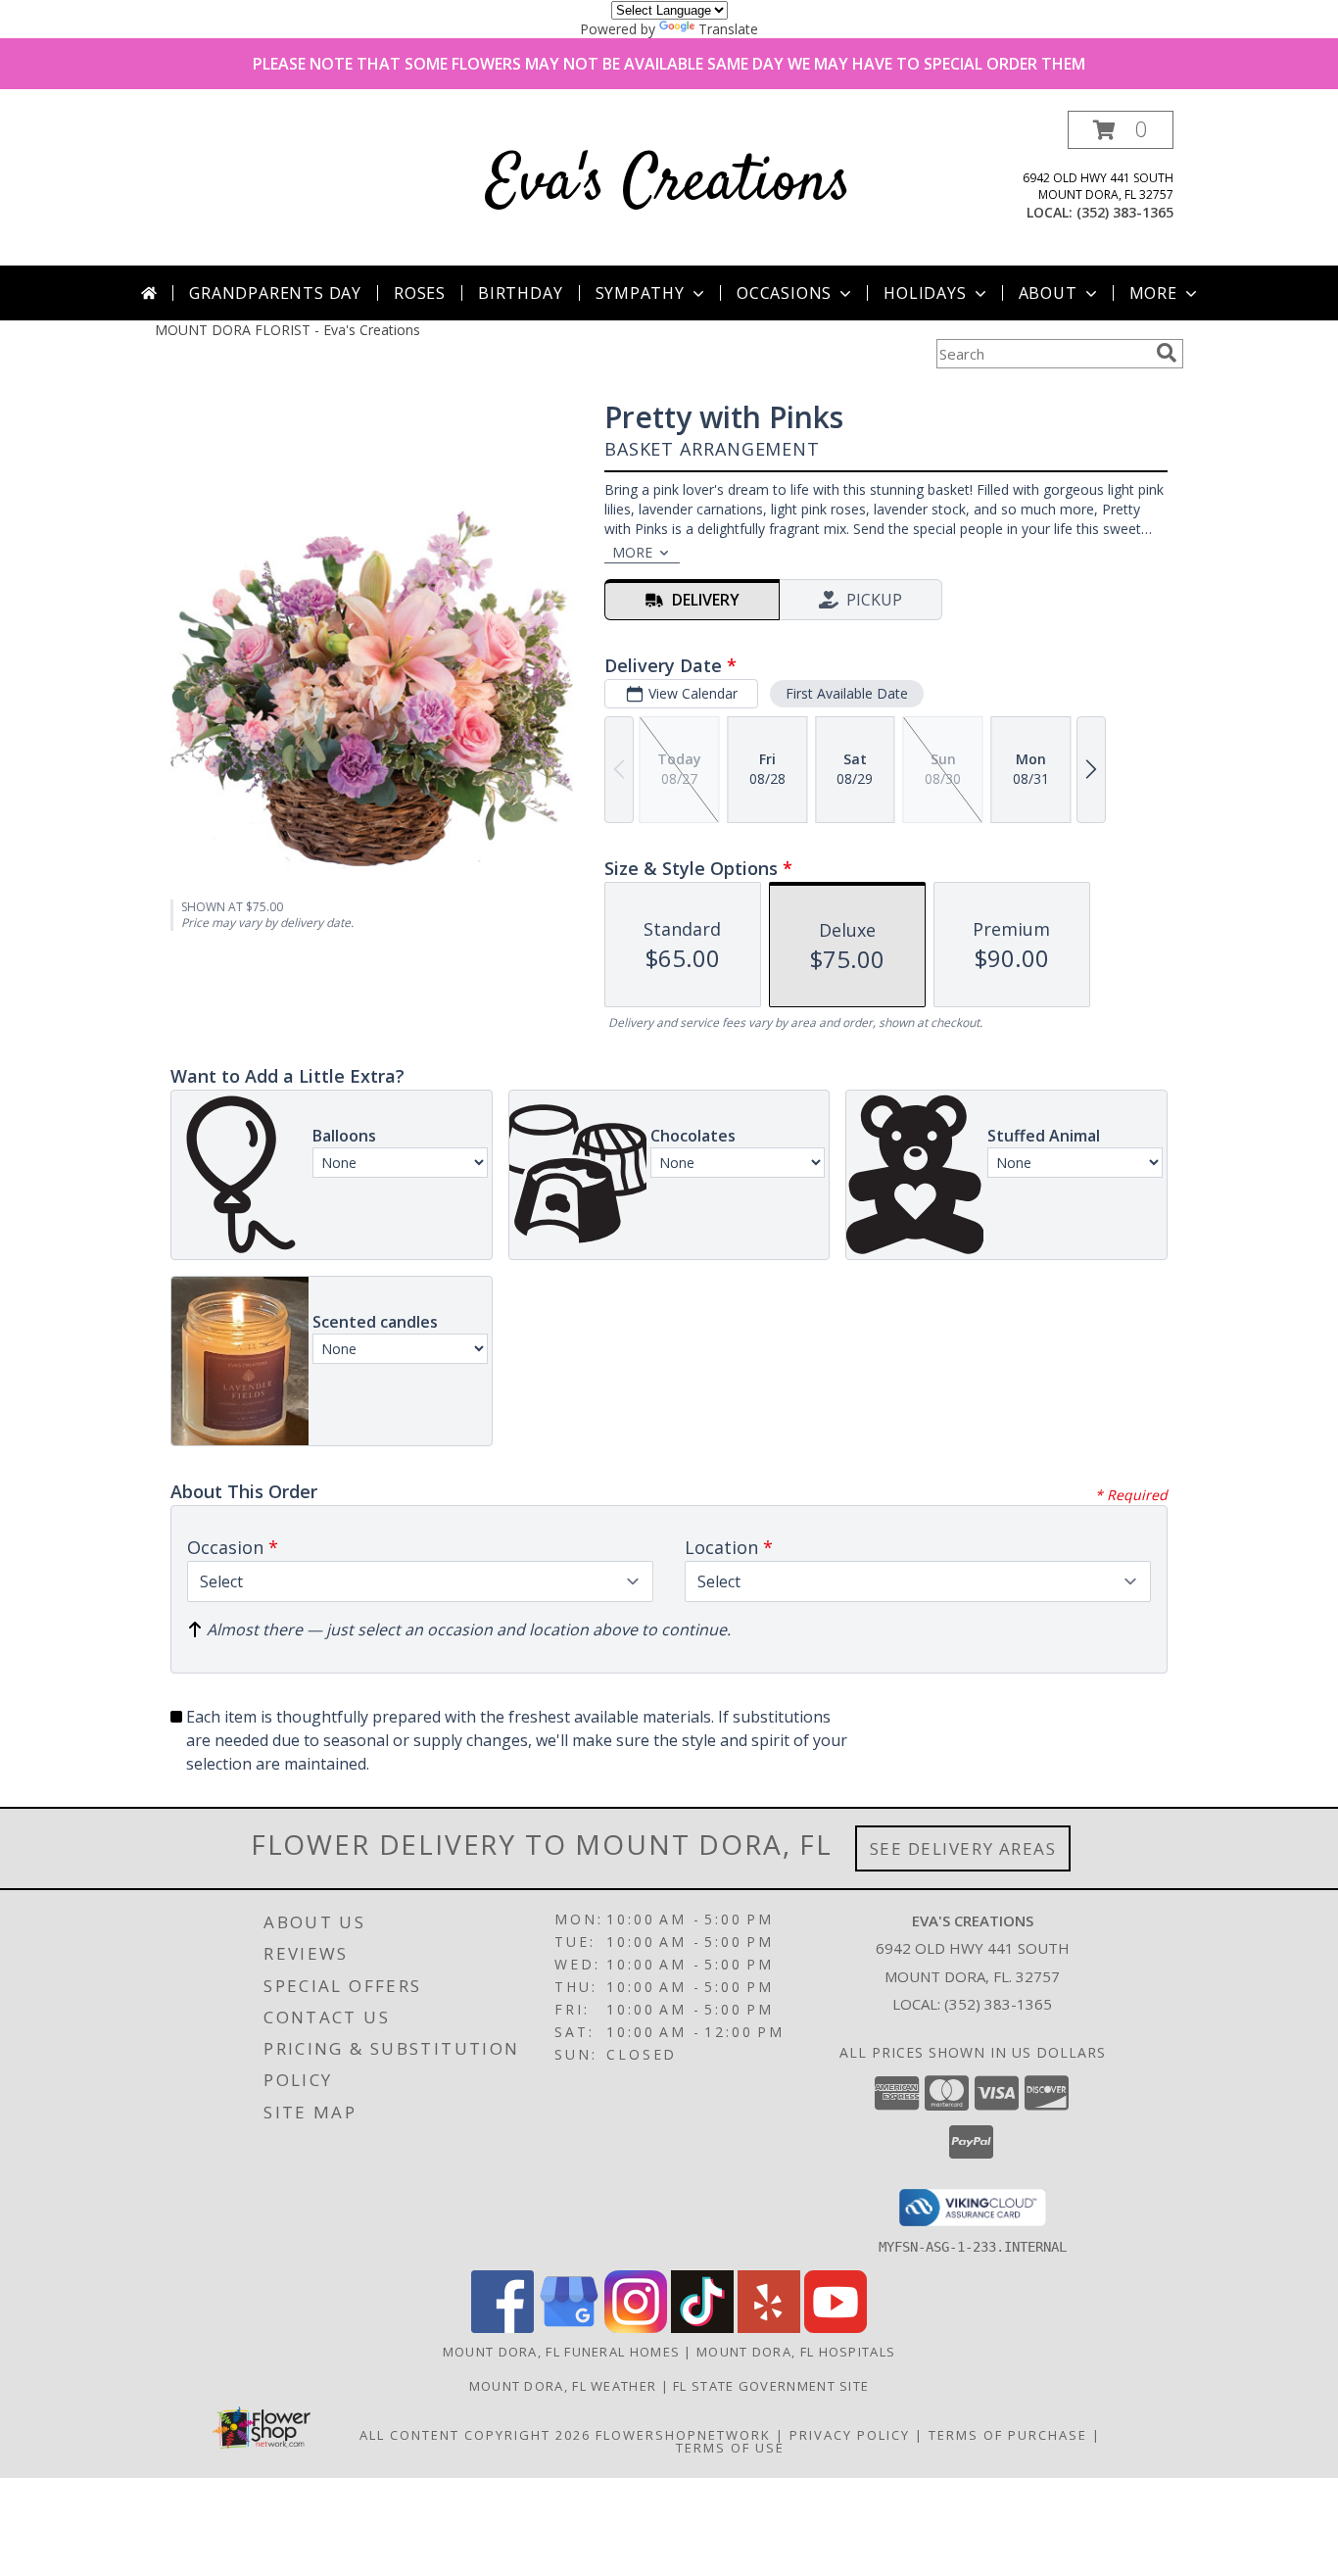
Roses (420, 293)
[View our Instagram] (636, 2328)
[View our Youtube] (836, 2328)
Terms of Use (730, 2448)
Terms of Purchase (1008, 2435)
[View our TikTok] (702, 2328)
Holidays (925, 293)
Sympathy (640, 293)
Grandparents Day (275, 293)
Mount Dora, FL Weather (563, 2386)
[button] (1121, 130)
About (1048, 293)
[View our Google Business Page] (569, 2328)
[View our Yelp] (769, 2328)
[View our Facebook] (502, 2328)
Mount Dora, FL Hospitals (796, 2352)
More (1153, 293)
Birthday (520, 293)
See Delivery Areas (963, 1848)
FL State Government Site (771, 2386)
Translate (728, 29)
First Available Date (847, 693)
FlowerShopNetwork (683, 2435)
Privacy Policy (850, 2435)
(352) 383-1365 (1125, 212)
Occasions (784, 293)
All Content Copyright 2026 (475, 2435)
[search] (1167, 353)
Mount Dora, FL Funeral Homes (561, 2352)
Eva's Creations (669, 184)
